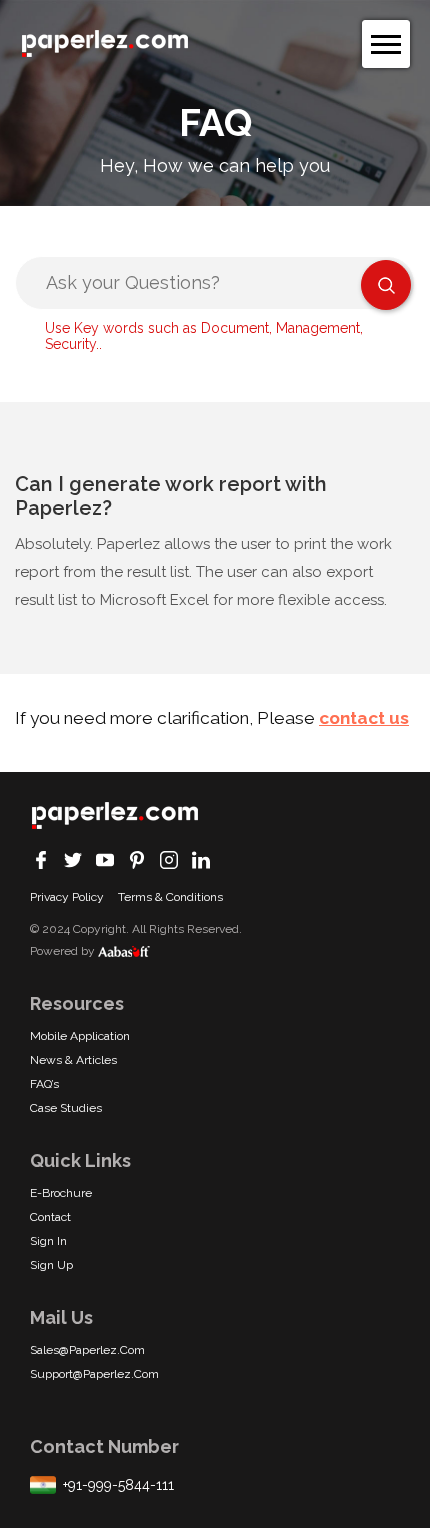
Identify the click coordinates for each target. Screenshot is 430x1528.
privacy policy (67, 897)
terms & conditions (170, 897)
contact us (364, 718)
